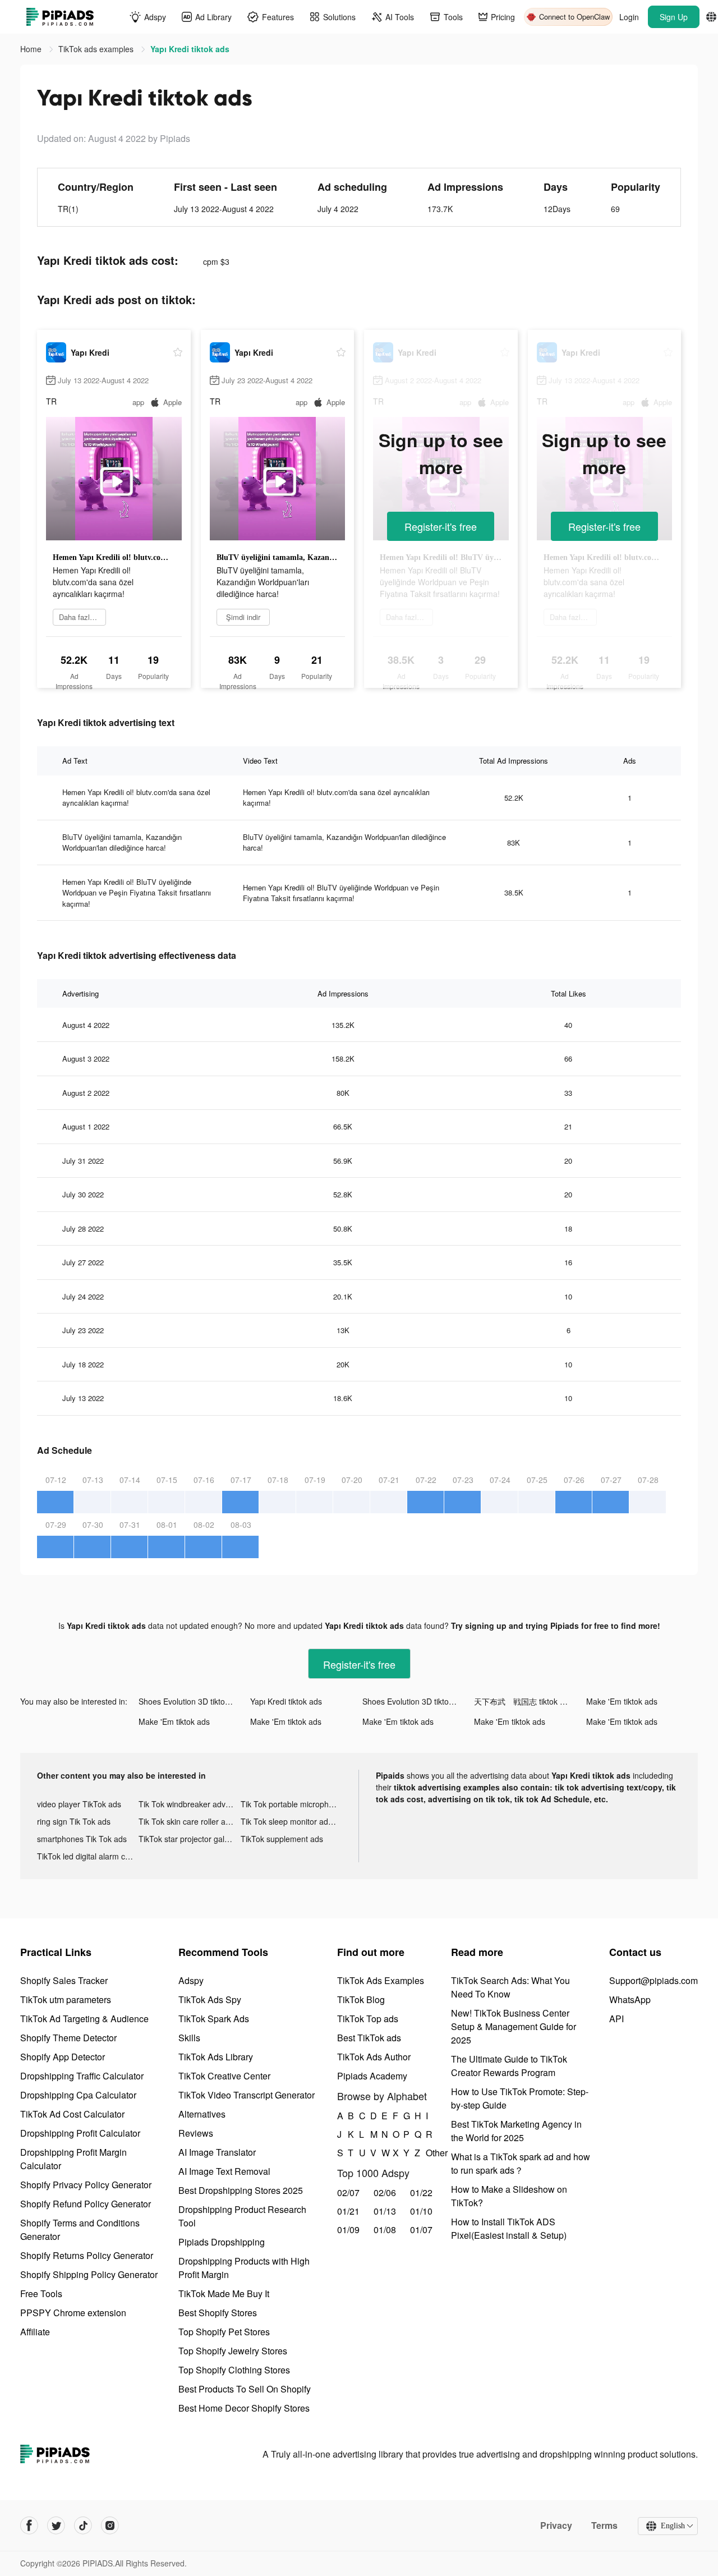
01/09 (348, 2230)
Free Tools (41, 2293)
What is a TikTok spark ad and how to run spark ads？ (521, 2163)
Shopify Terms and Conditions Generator (80, 2230)
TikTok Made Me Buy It (224, 2293)
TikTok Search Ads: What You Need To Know (510, 1987)
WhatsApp (630, 1999)
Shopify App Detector (63, 2057)
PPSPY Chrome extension (73, 2313)
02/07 (348, 2192)
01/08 (385, 2230)
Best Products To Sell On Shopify (245, 2389)
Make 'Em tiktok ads (622, 1701)
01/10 (421, 2211)
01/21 (348, 2211)
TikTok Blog (361, 1999)
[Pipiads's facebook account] (29, 2526)
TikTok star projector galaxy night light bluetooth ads (189, 1839)
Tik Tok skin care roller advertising (189, 1821)
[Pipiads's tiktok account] (83, 2526)
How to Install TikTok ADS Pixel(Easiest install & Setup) (509, 2228)
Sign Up (674, 17)
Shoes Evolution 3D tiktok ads (191, 1701)
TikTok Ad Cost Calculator (72, 2114)
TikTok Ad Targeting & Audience (84, 2019)
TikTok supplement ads (282, 1839)
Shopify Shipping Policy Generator (89, 2274)
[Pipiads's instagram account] (110, 2526)
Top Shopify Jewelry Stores (233, 2351)
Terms (604, 2526)
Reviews (196, 2133)
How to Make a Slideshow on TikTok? (509, 2196)
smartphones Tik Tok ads (82, 1839)
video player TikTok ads (79, 1804)
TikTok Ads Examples (381, 1980)
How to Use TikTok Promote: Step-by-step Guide (520, 2098)
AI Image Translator (217, 2152)
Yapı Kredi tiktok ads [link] (190, 49)
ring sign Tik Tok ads (74, 1821)
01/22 (421, 2192)
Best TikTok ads (369, 2038)
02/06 (385, 2192)
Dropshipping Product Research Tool (242, 2216)
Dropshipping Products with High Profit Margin (244, 2268)
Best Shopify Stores (218, 2313)
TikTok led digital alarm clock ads (88, 1856)
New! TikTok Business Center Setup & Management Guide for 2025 (514, 2026)
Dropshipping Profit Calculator (80, 2133)
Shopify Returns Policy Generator (87, 2255)
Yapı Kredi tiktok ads (286, 1701)
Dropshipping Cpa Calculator (78, 2095)
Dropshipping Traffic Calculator (82, 2076)
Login (629, 17)
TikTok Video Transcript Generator (247, 2095)
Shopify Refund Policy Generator (86, 2204)
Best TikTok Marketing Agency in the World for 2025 (516, 2131)
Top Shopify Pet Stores (224, 2332)
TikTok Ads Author (374, 2057)
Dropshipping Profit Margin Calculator (73, 2159)
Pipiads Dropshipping (222, 2242)
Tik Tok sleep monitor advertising (291, 1821)
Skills (189, 2038)
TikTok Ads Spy (210, 1999)
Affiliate (35, 2332)
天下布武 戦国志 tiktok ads (523, 1701)
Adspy (191, 1980)
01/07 (421, 2230)
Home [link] (32, 49)
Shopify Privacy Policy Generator (86, 2185)
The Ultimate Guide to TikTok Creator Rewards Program (509, 2066)
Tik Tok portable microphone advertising (291, 1804)
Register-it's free (441, 526)
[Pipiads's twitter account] (56, 2526)
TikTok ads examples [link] (97, 49)
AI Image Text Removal (224, 2171)
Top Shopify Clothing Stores (234, 2370)
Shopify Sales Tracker (64, 1980)
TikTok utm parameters (66, 1999)
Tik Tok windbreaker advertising (189, 1804)
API (616, 2019)
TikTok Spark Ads (214, 2019)
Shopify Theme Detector (68, 2038)
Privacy (556, 2526)
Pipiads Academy (372, 2076)
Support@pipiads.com (653, 1980)
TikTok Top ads (368, 2019)
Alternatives (202, 2114)
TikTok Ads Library (216, 2057)
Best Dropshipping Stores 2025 (241, 2190)
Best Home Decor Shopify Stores (244, 2408)
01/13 (385, 2211)
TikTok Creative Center (224, 2076)
